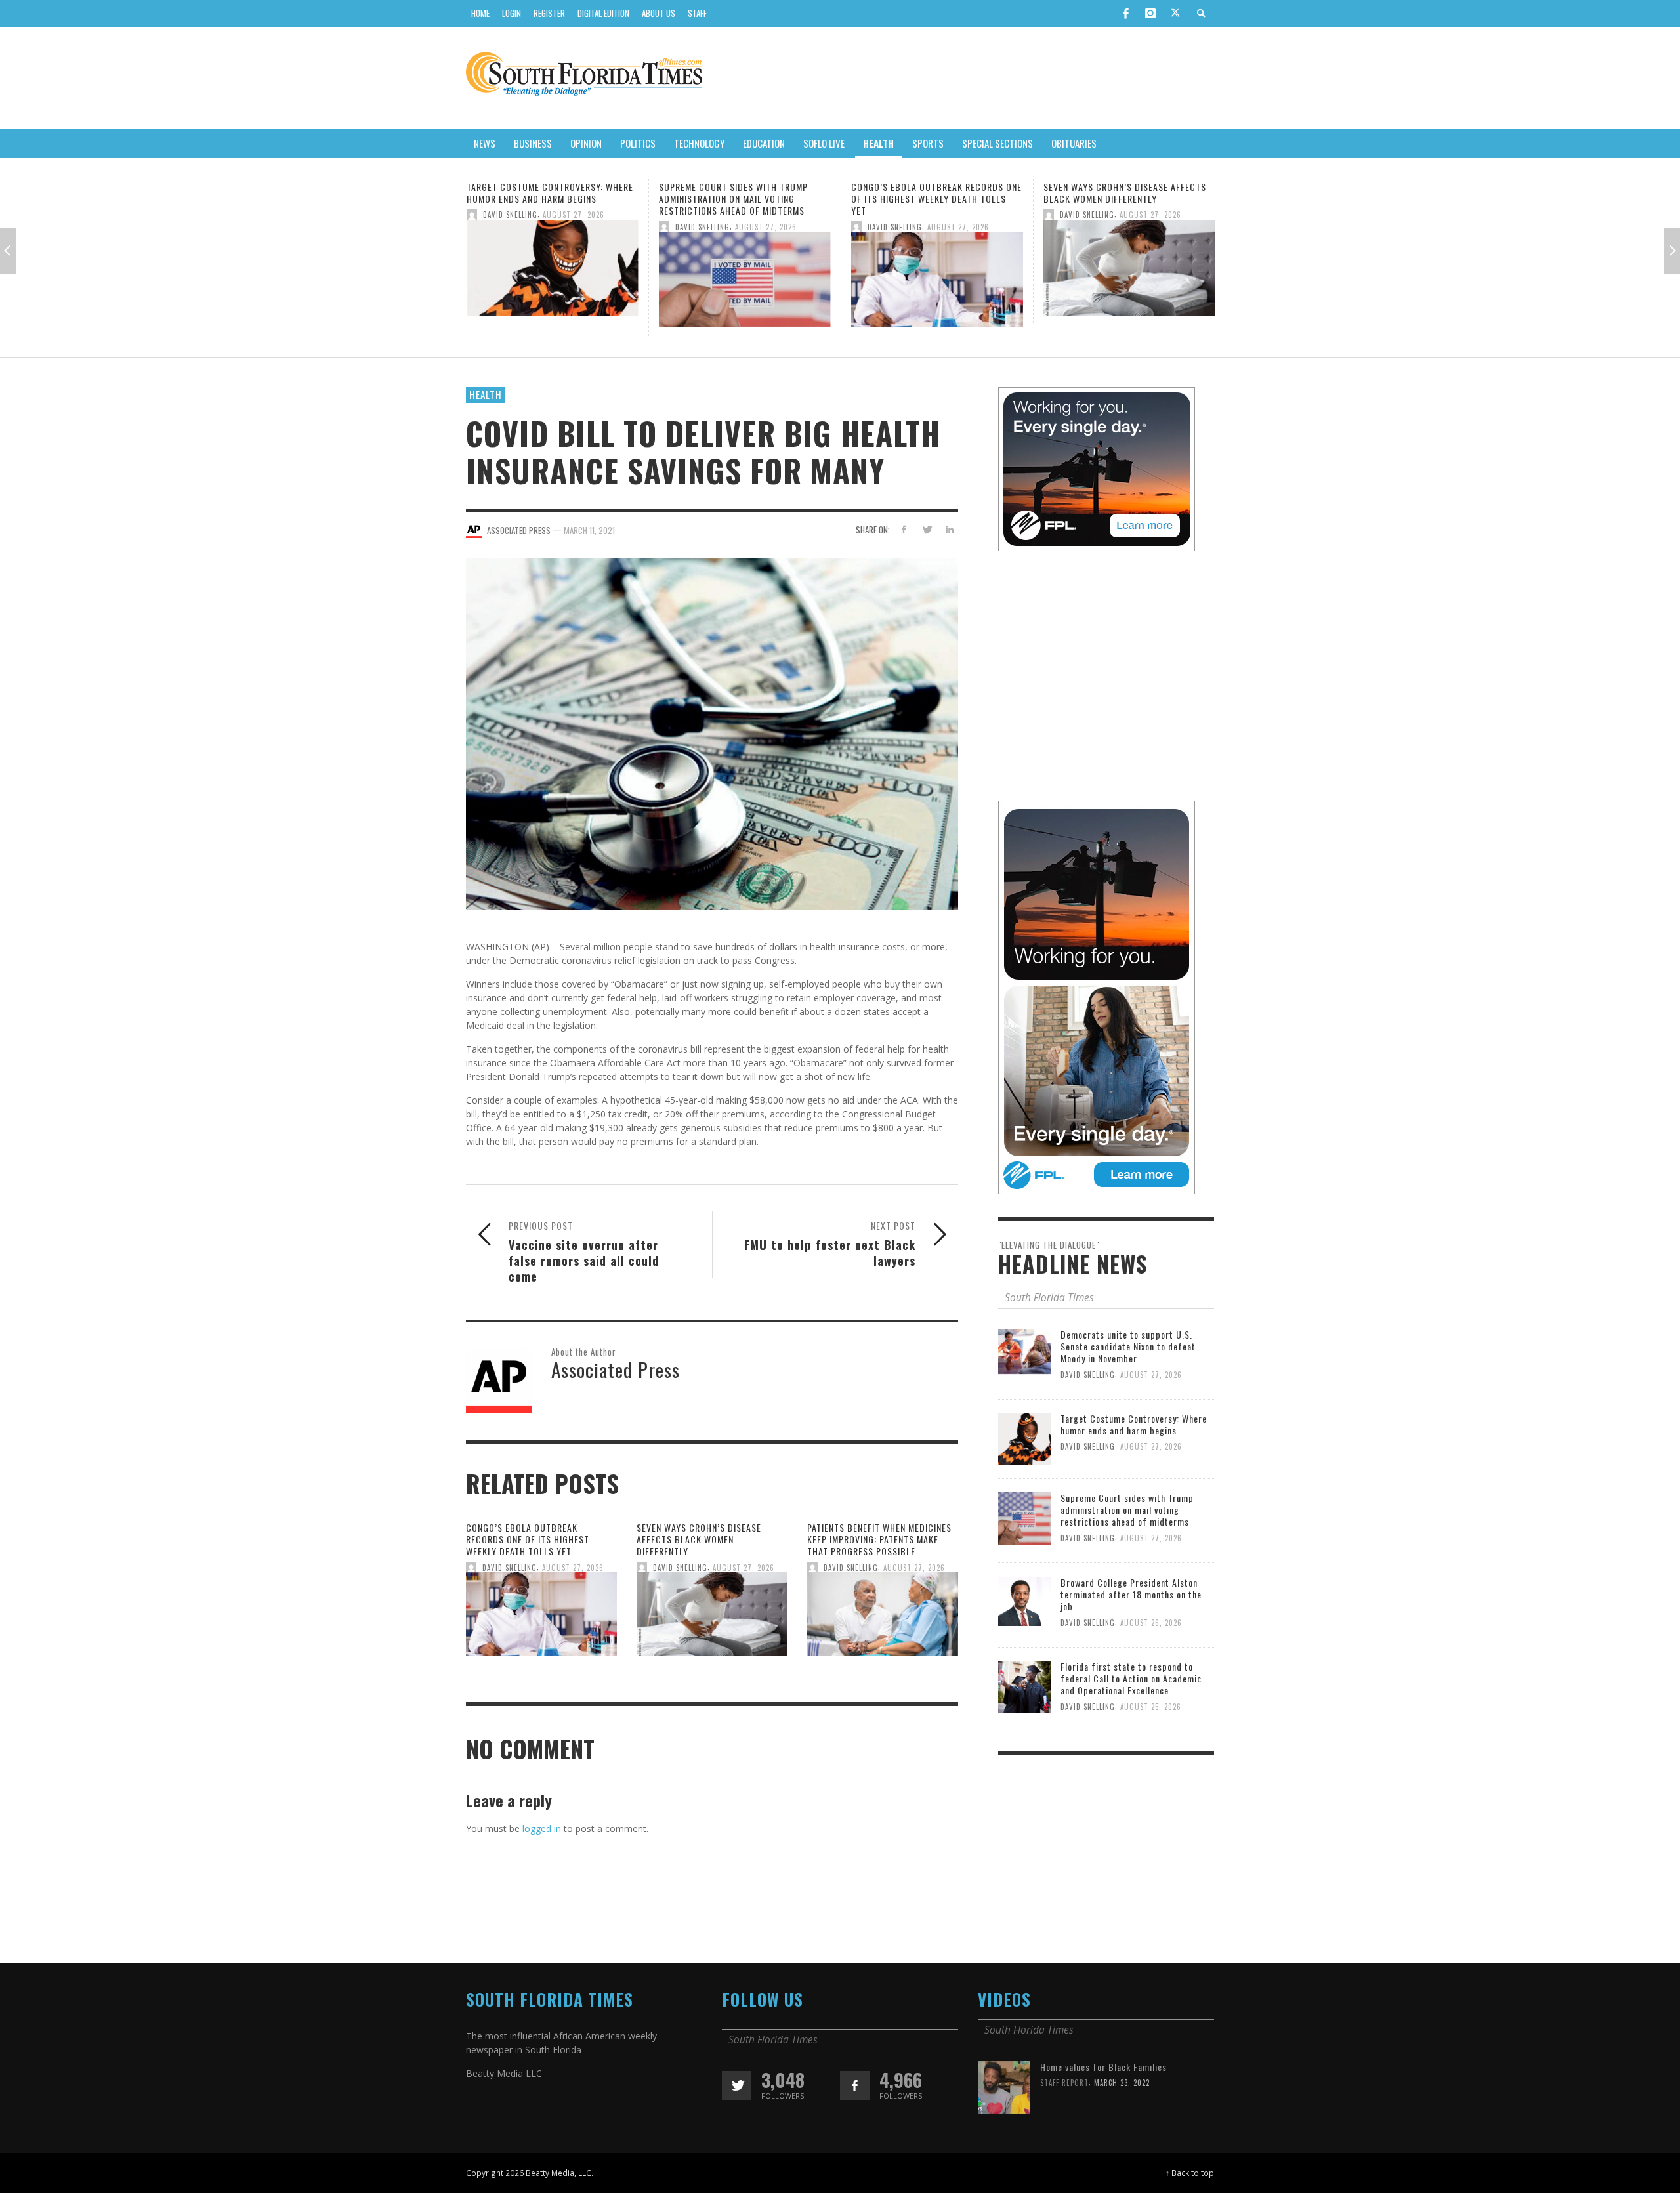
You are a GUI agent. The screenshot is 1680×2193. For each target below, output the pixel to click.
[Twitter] (1175, 14)
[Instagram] (1150, 13)
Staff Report (1064, 2083)
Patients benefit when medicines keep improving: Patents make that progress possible (1127, 198)
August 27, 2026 (574, 226)
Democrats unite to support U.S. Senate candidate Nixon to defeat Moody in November (1128, 1346)
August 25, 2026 (1151, 1707)
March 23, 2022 (1122, 2083)
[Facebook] (1125, 13)
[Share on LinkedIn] (949, 529)
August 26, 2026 (1151, 1622)
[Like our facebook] (855, 2086)
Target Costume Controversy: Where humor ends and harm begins (1134, 1424)
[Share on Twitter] (926, 529)
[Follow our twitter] (737, 2086)
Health (486, 394)
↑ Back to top (1190, 2173)
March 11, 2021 (589, 530)
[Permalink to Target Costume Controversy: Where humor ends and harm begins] (1024, 1438)
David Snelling (510, 226)
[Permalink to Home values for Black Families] (1004, 2086)
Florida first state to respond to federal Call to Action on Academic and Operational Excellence (1131, 1678)
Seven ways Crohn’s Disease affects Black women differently (933, 193)
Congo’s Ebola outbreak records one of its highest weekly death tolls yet (744, 198)
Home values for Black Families (1103, 2067)
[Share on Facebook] (904, 529)
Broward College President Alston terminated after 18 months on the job (1131, 1594)
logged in (542, 1828)
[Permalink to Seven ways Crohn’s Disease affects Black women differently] (937, 271)
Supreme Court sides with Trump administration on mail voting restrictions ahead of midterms (541, 198)
